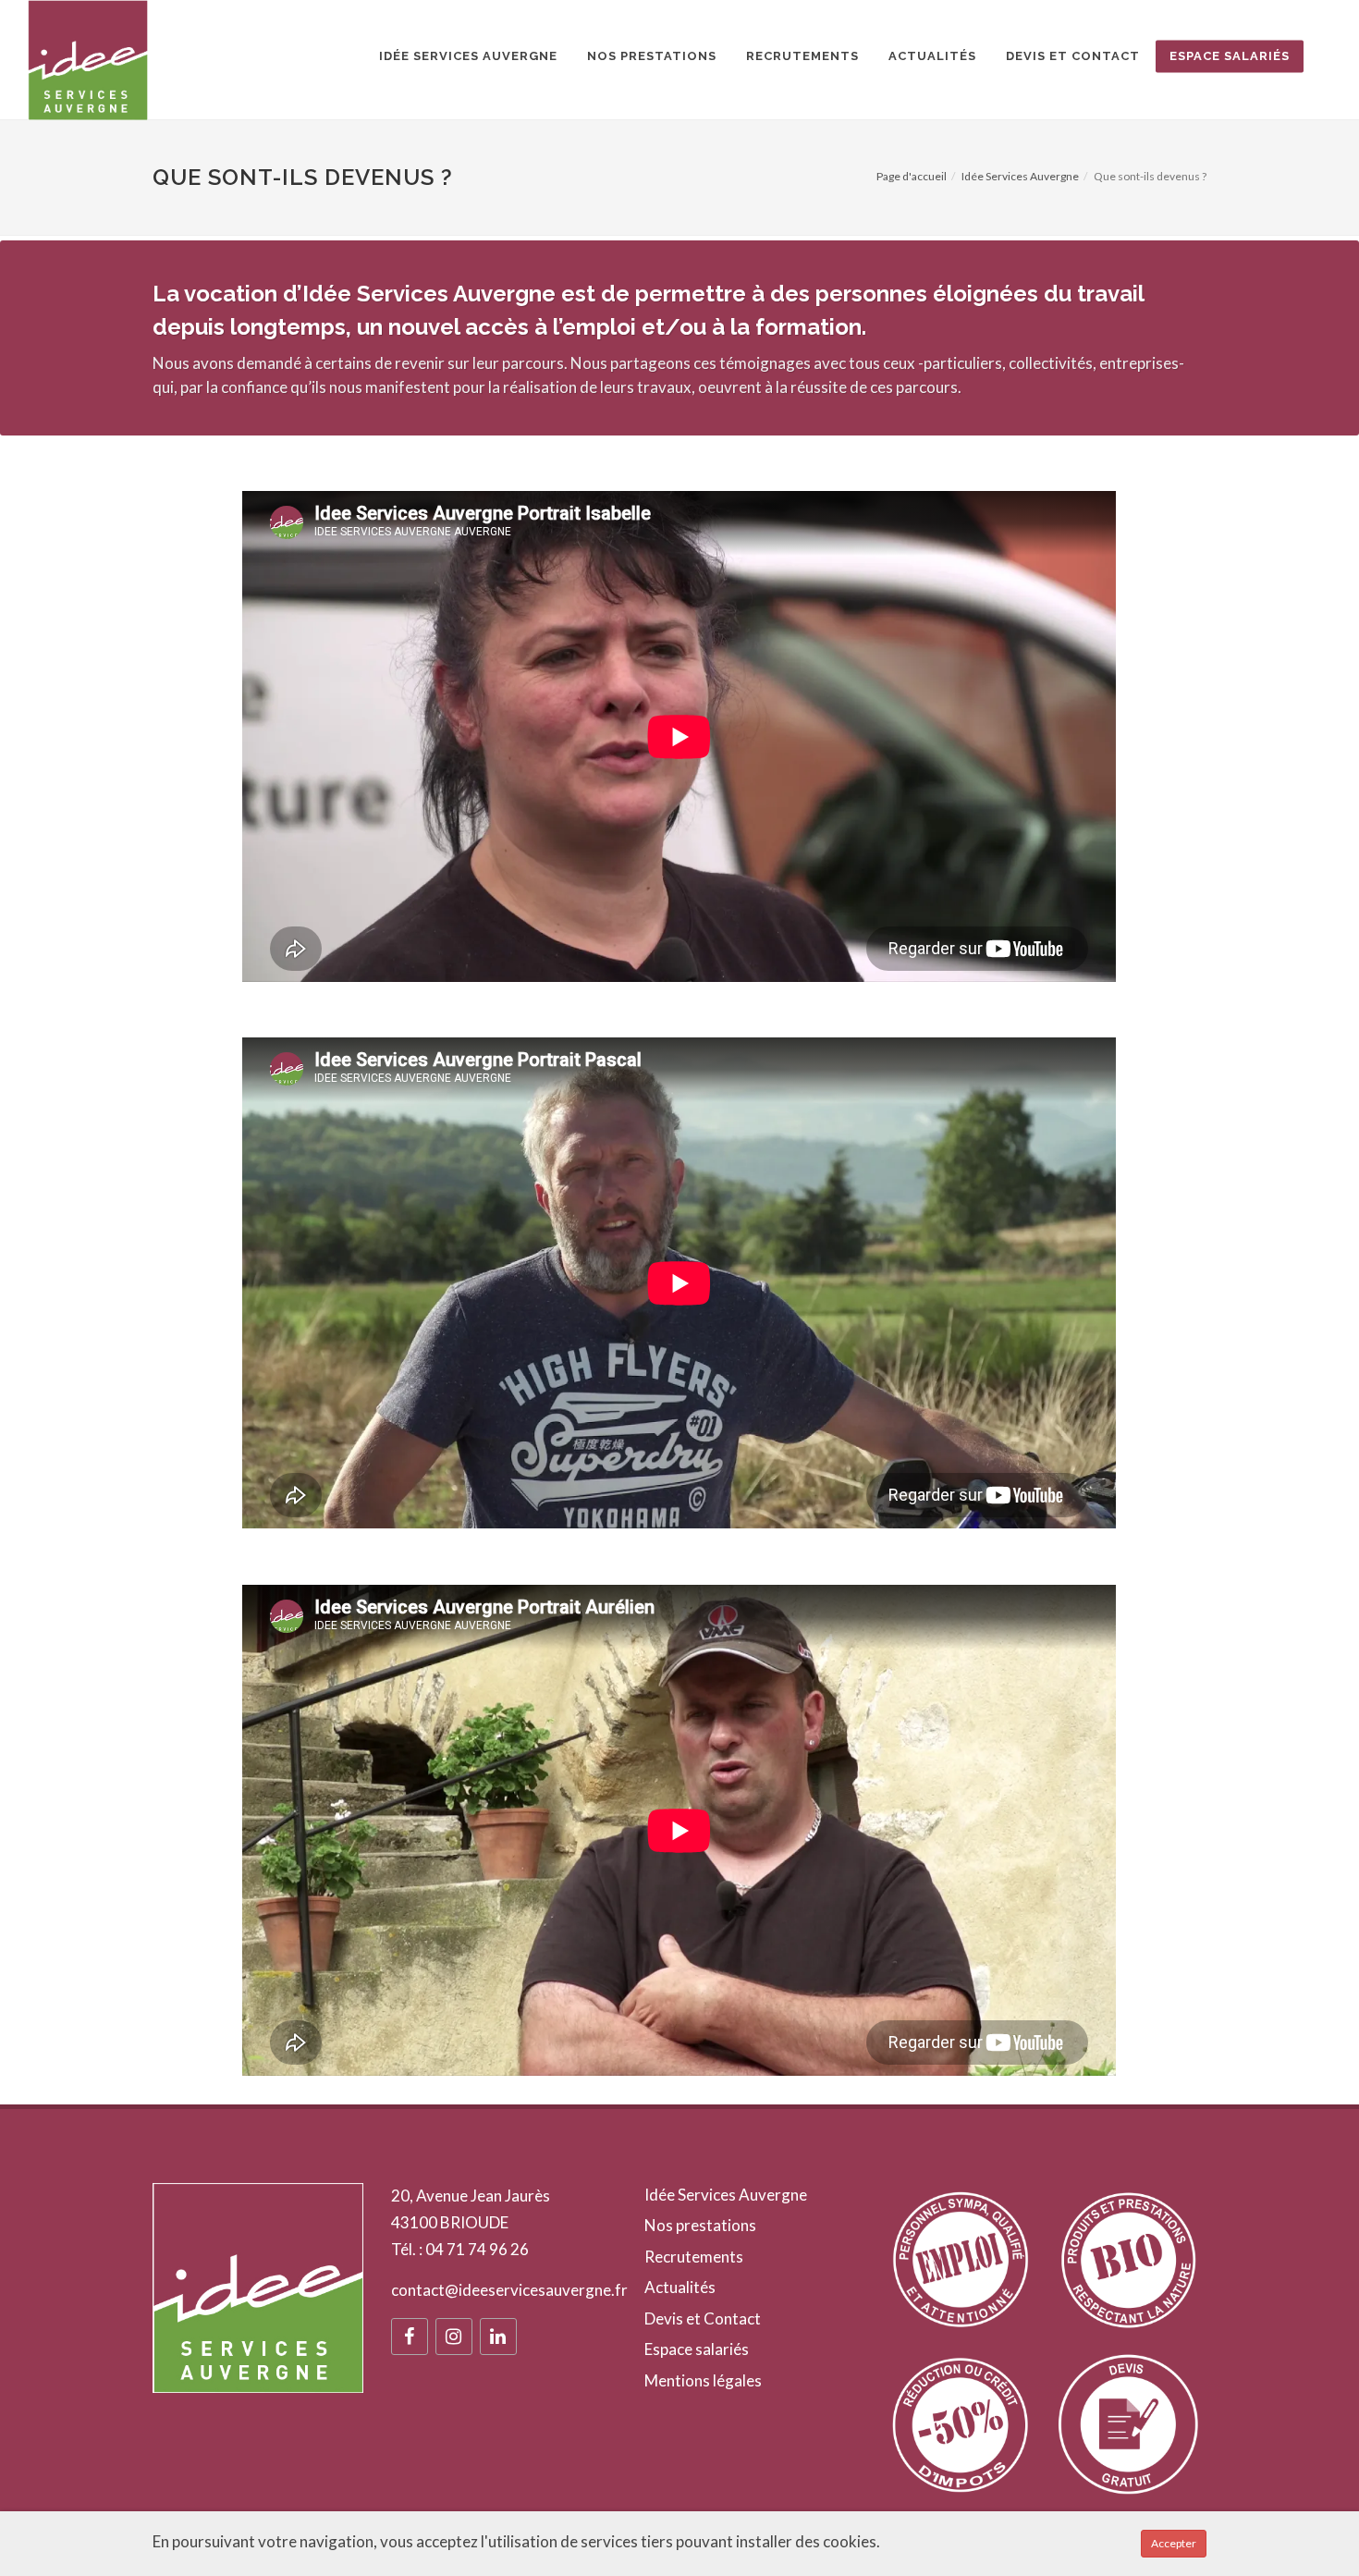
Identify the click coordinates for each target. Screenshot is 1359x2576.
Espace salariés (697, 2349)
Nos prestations (700, 2225)
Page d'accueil (912, 176)
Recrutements (694, 2257)
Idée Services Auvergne (1020, 176)
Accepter (1174, 2543)
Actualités (680, 2287)
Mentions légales (703, 2380)
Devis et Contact (703, 2318)
